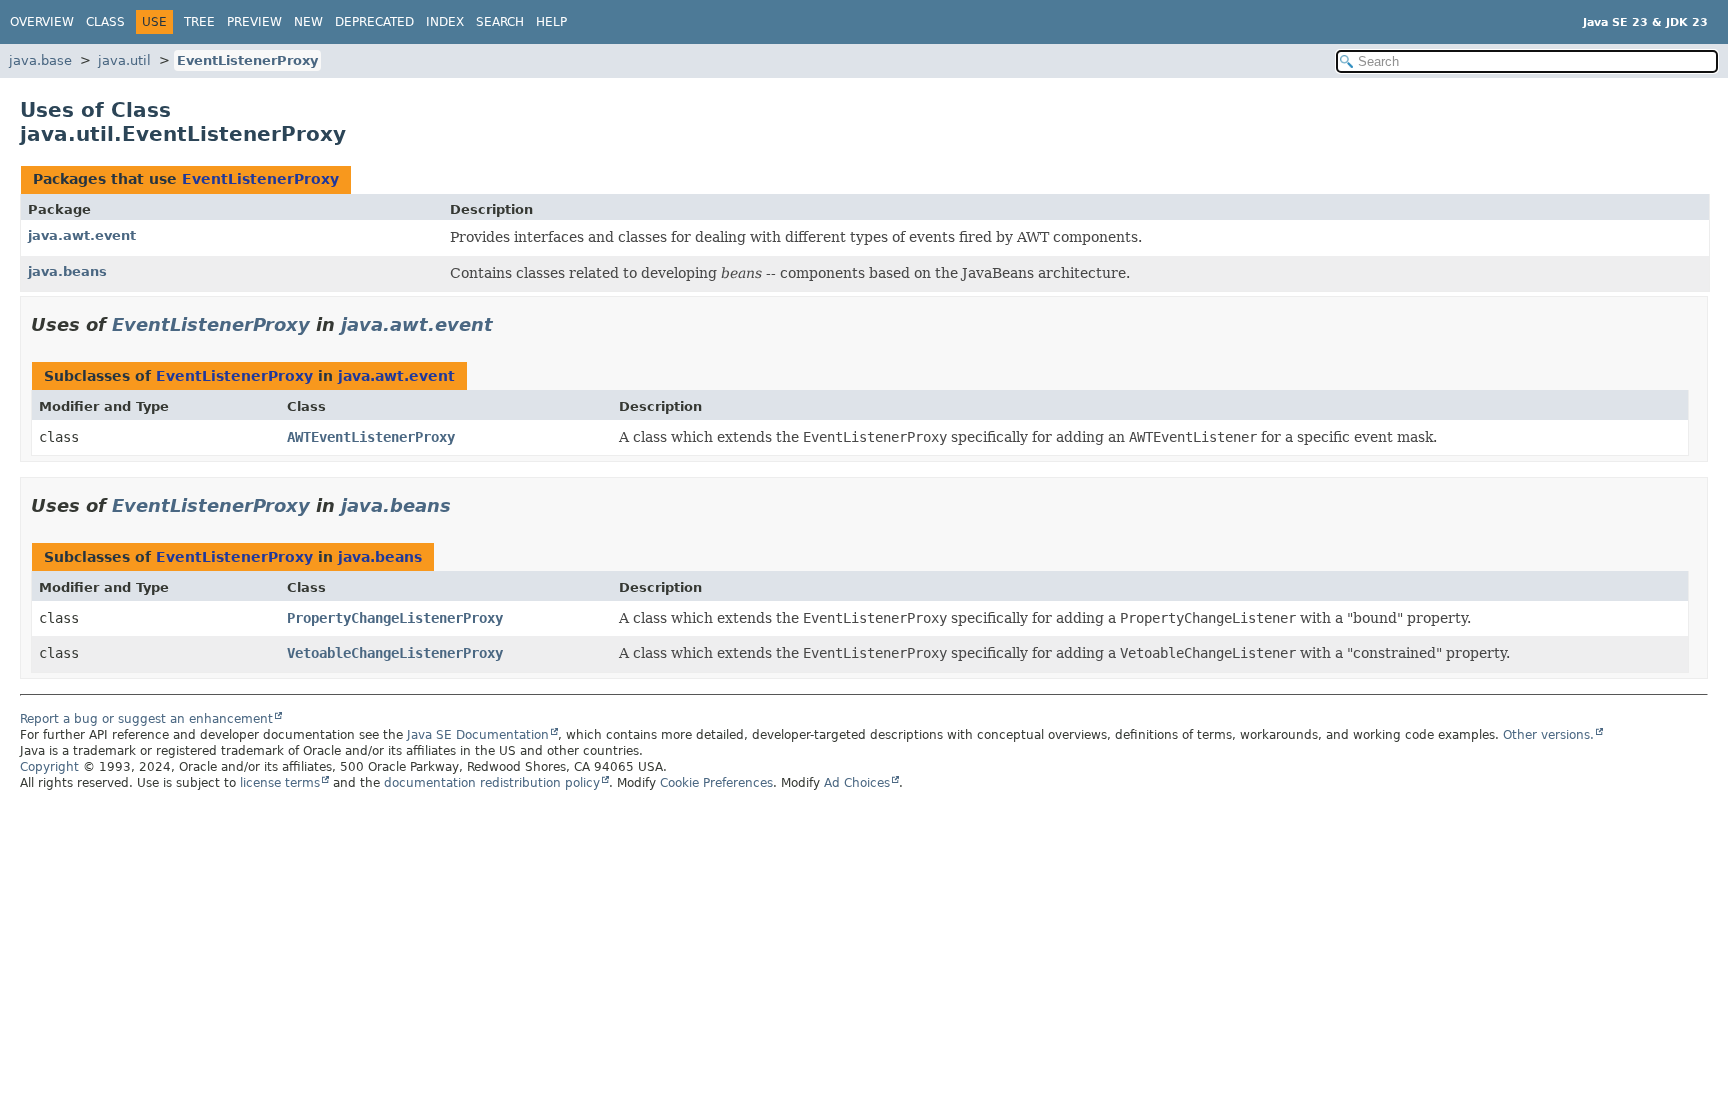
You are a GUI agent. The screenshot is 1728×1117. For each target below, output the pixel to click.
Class (105, 22)
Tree (199, 22)
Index (445, 22)
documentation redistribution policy (492, 783)
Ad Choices (857, 783)
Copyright (49, 767)
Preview (254, 22)
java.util (124, 60)
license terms (280, 783)
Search (500, 22)
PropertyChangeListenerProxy (395, 618)
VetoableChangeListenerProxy (395, 653)
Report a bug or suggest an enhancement (146, 719)
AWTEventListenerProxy (371, 437)
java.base (40, 60)
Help (551, 22)
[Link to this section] (507, 324)
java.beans (67, 271)
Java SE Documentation (478, 735)
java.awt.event (82, 235)
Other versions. (1548, 735)
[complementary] (716, 783)
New (308, 22)
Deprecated (374, 22)
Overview (42, 22)
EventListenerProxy (247, 60)
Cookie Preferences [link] (716, 783)
